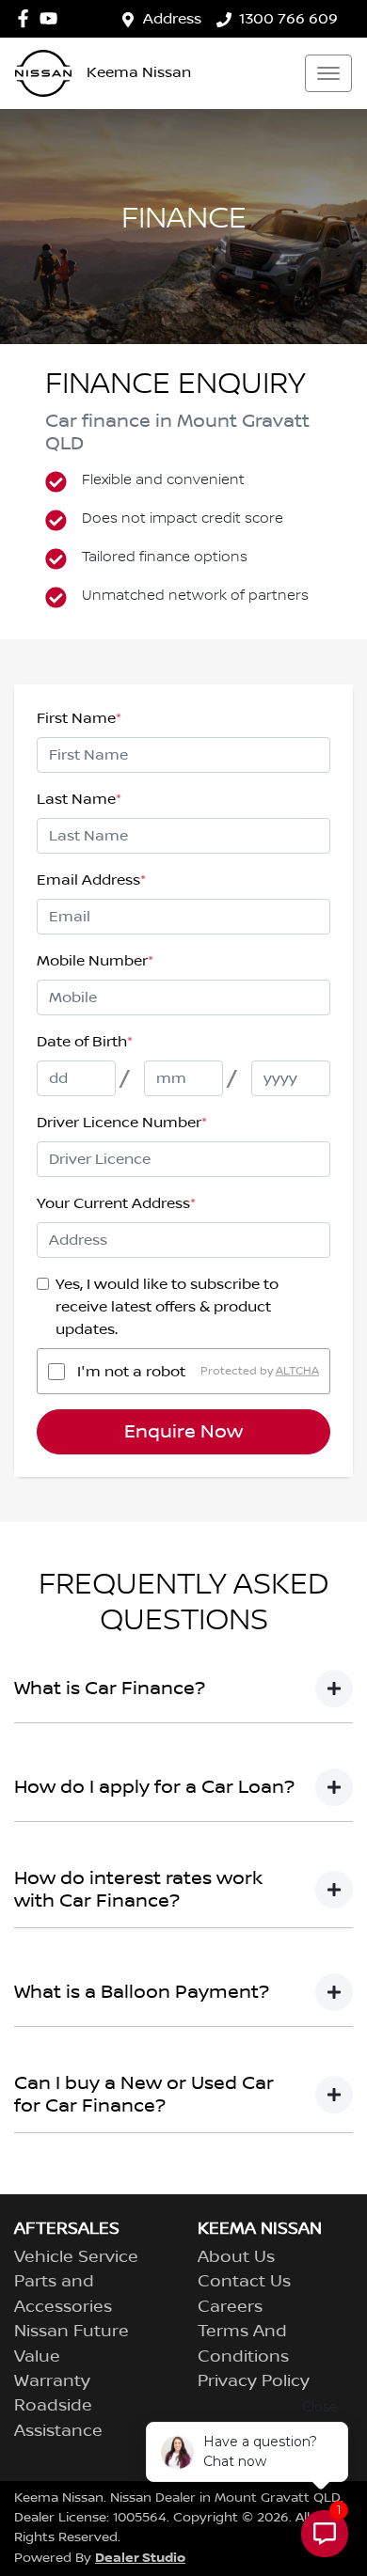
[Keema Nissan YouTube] (52, 18)
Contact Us (244, 2282)
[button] (328, 73)
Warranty (52, 2381)
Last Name (79, 799)
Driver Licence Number (122, 1123)
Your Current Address (116, 1203)
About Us (236, 2257)
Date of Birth (85, 1042)
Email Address (91, 880)
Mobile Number (95, 961)
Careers (230, 2307)
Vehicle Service (76, 2257)
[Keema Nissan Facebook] (27, 18)
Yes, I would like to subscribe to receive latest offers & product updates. (167, 1307)
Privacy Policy (254, 2381)
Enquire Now (183, 1432)
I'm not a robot (131, 1372)
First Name (79, 718)
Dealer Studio (140, 2558)
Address (172, 19)
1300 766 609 (288, 19)
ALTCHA (297, 1371)
